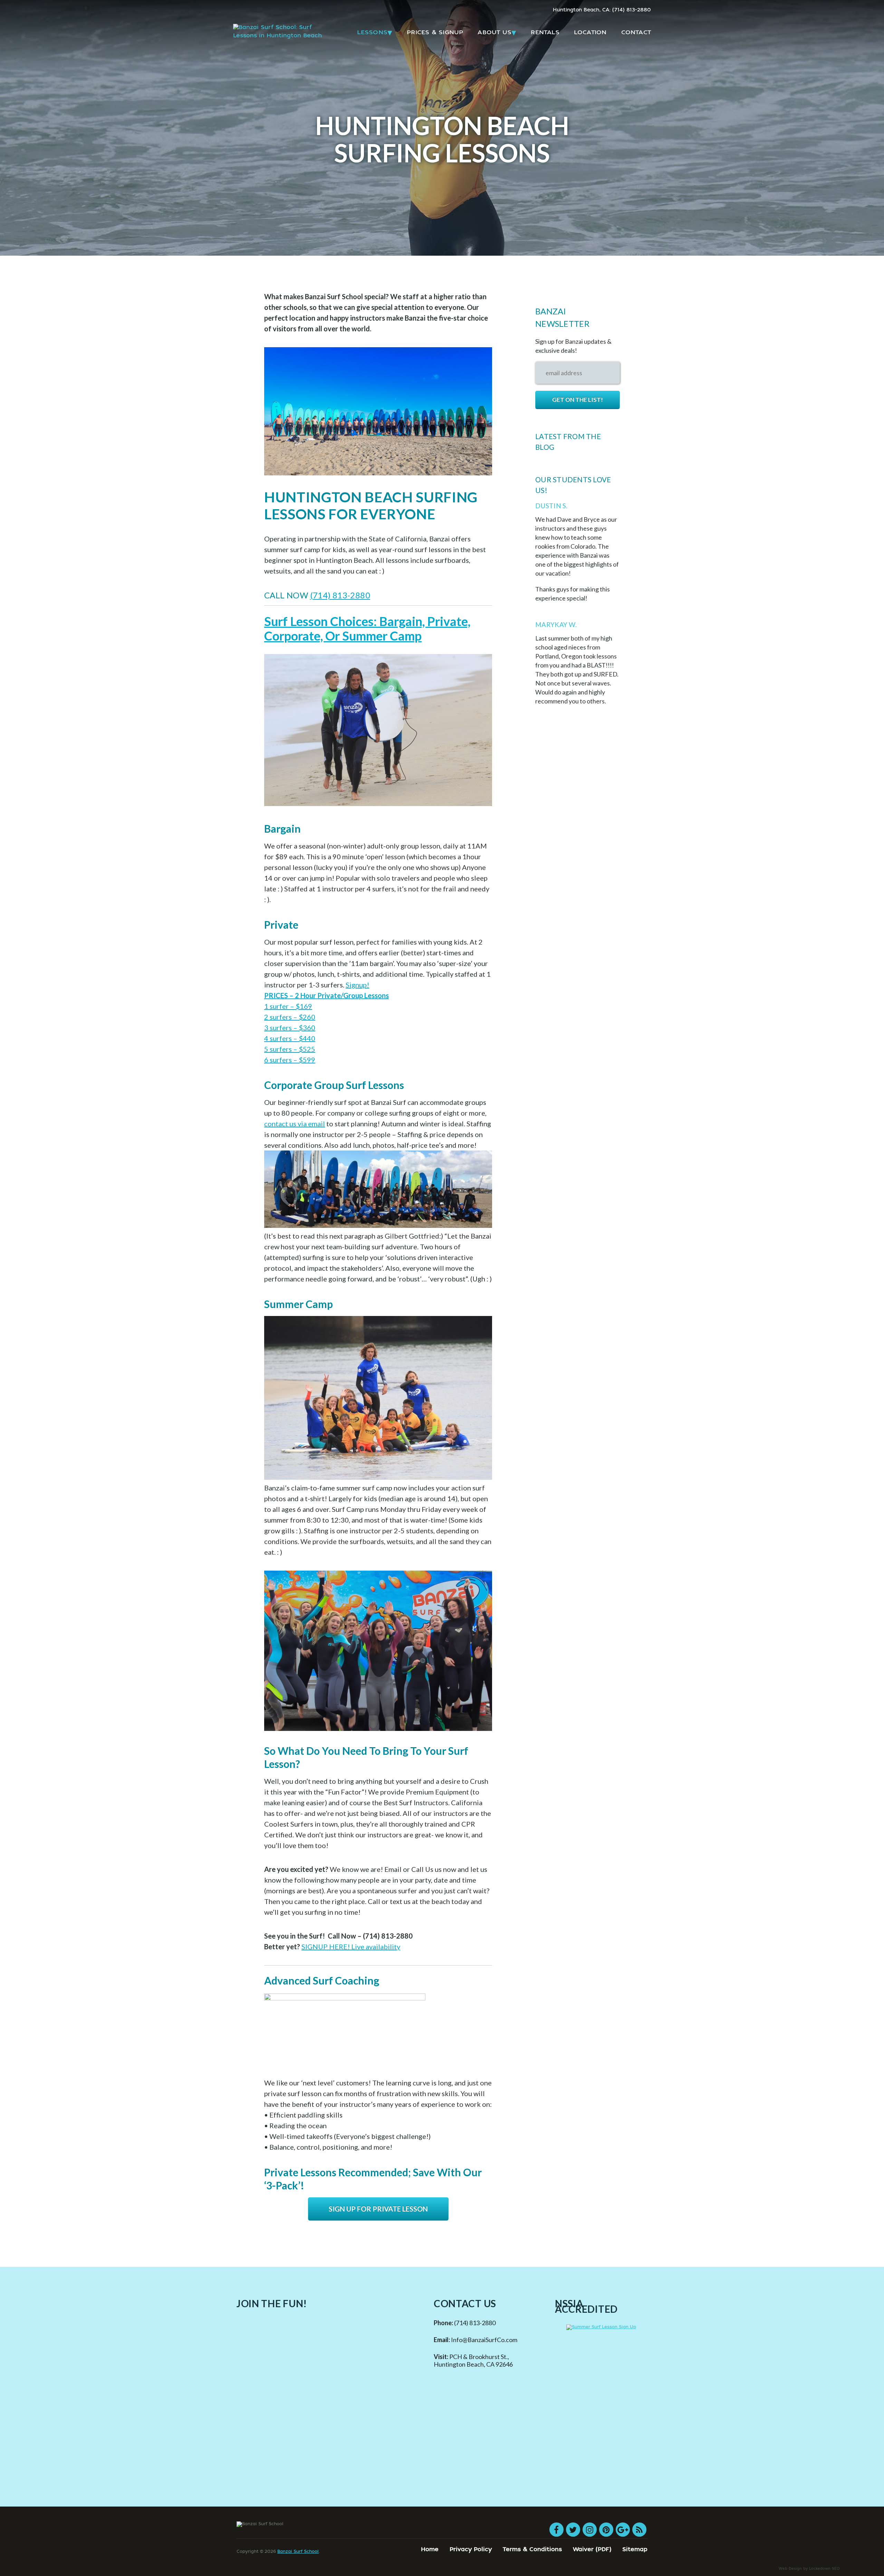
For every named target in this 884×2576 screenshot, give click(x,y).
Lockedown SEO (824, 2569)
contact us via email (295, 1124)
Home (430, 2550)
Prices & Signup (435, 33)
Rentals (545, 33)
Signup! (357, 985)
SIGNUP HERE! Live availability (351, 1947)
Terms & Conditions (532, 2550)
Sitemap (635, 2550)
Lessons (372, 33)
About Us (494, 33)
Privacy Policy (471, 2550)
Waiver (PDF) (592, 2550)
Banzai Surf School (298, 2552)
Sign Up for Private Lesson (378, 2209)
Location (590, 33)
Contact (636, 33)
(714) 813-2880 (340, 595)
